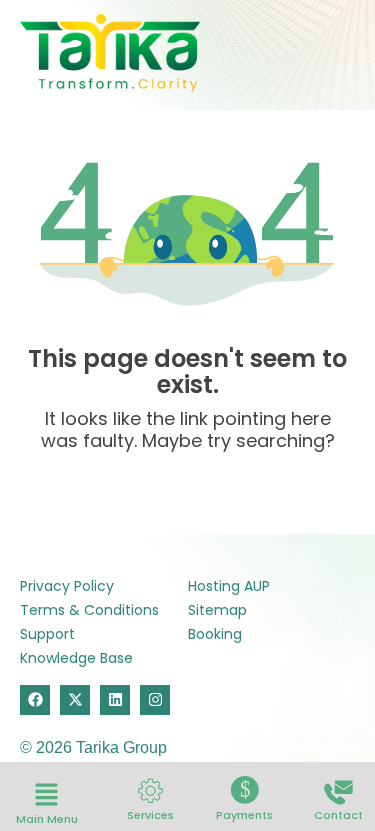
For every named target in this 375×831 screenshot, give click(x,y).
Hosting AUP (229, 586)
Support (47, 634)
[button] (47, 796)
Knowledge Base (76, 658)
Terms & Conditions (89, 610)
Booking (215, 634)
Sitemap (217, 610)
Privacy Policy (67, 586)
